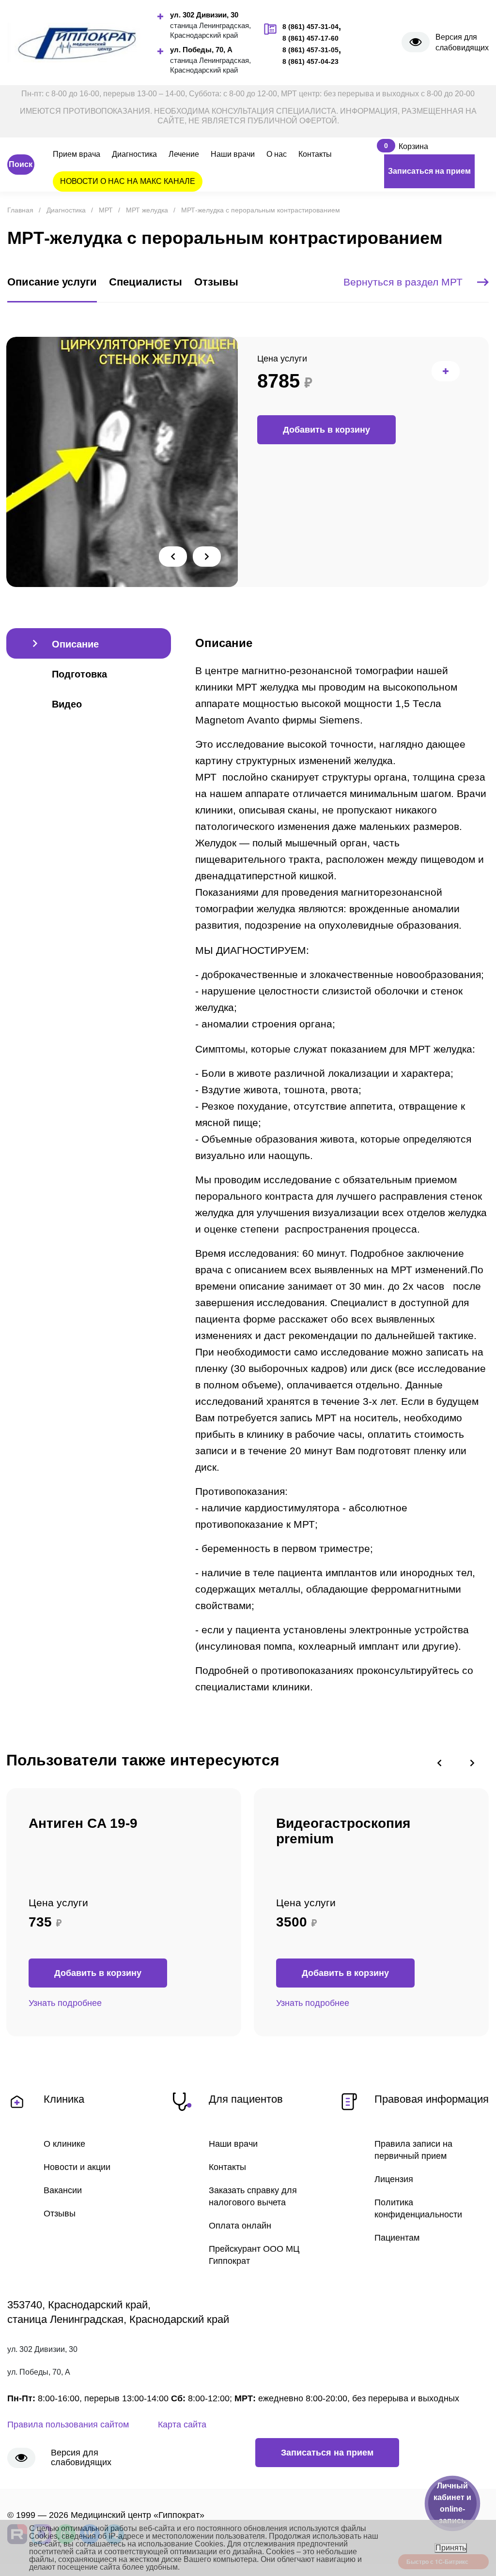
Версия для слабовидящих (462, 42)
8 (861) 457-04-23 (310, 61)
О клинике (64, 2144)
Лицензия (394, 2179)
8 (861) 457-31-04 (310, 27)
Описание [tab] (75, 644)
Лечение (184, 154)
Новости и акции (77, 2167)
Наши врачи (233, 154)
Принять (451, 2548)
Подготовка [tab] (79, 674)
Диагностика (134, 154)
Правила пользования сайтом (68, 2425)
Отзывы (60, 2214)
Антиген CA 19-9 (83, 1823)
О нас (277, 154)
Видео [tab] (67, 704)
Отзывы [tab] (216, 282)
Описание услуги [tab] (52, 282)
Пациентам (397, 2238)
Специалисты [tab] (146, 282)
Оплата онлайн (240, 2226)
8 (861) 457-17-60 (310, 38)
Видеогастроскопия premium (343, 1831)
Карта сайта (182, 2425)
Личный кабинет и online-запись (452, 2503)
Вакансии (63, 2190)
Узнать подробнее (65, 2003)
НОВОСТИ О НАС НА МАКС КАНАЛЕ (128, 181)
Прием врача (77, 154)
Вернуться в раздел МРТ (403, 282)
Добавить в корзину (326, 430)
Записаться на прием (429, 171)
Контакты (315, 154)
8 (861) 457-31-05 (310, 50)
